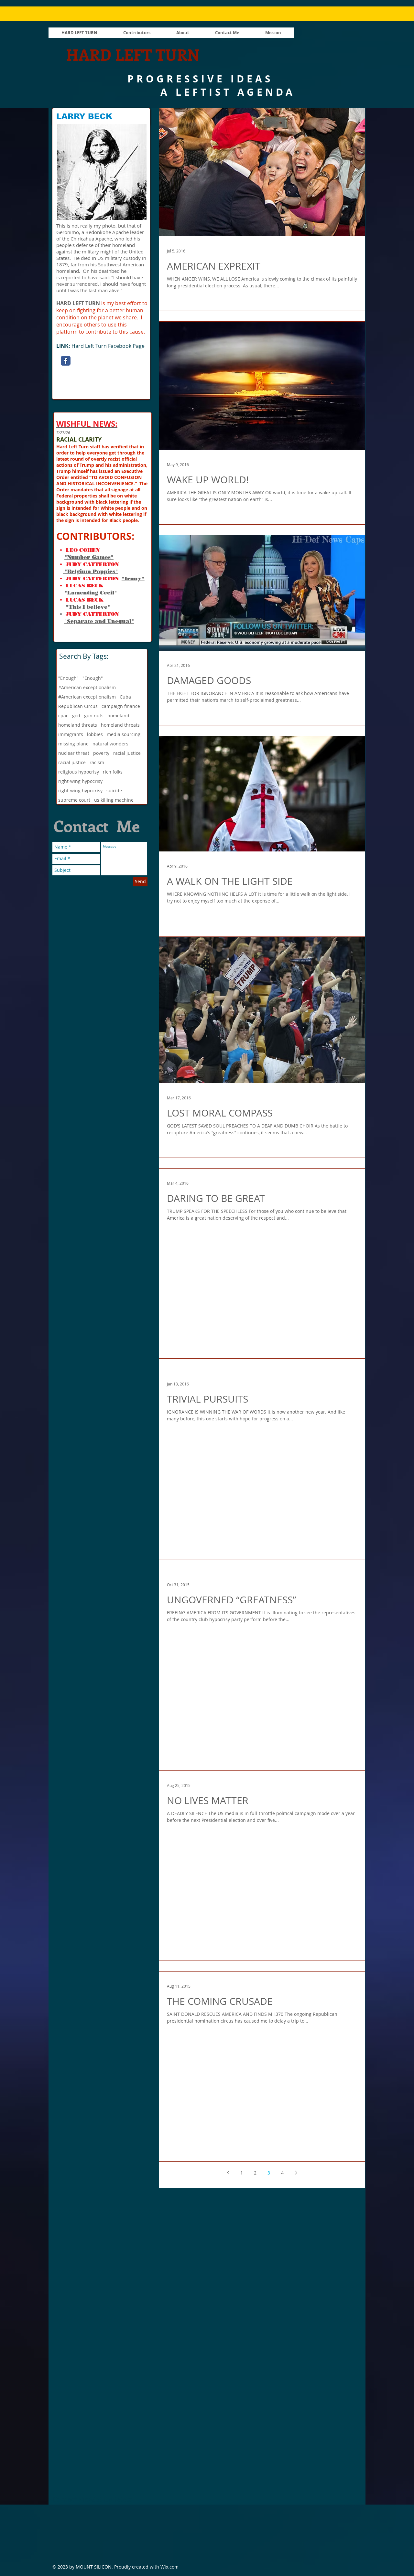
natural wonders (110, 744)
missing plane (73, 744)
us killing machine (114, 800)
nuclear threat (74, 753)
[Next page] (296, 2173)
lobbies (95, 734)
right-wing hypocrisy (80, 781)
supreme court (74, 800)
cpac (63, 716)
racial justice (127, 753)
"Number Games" (89, 557)
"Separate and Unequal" (99, 621)
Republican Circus (78, 706)
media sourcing (124, 734)
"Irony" (133, 578)
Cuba (125, 697)
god (76, 716)
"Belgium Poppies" (90, 571)
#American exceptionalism (87, 687)
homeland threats (78, 725)
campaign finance (121, 706)
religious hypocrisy (79, 772)
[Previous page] (228, 2173)
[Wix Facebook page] (66, 361)
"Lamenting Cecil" (91, 593)
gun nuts (94, 716)
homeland (118, 716)
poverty (101, 753)
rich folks (113, 772)
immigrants (71, 734)
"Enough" (68, 678)
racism (97, 762)
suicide (114, 791)
